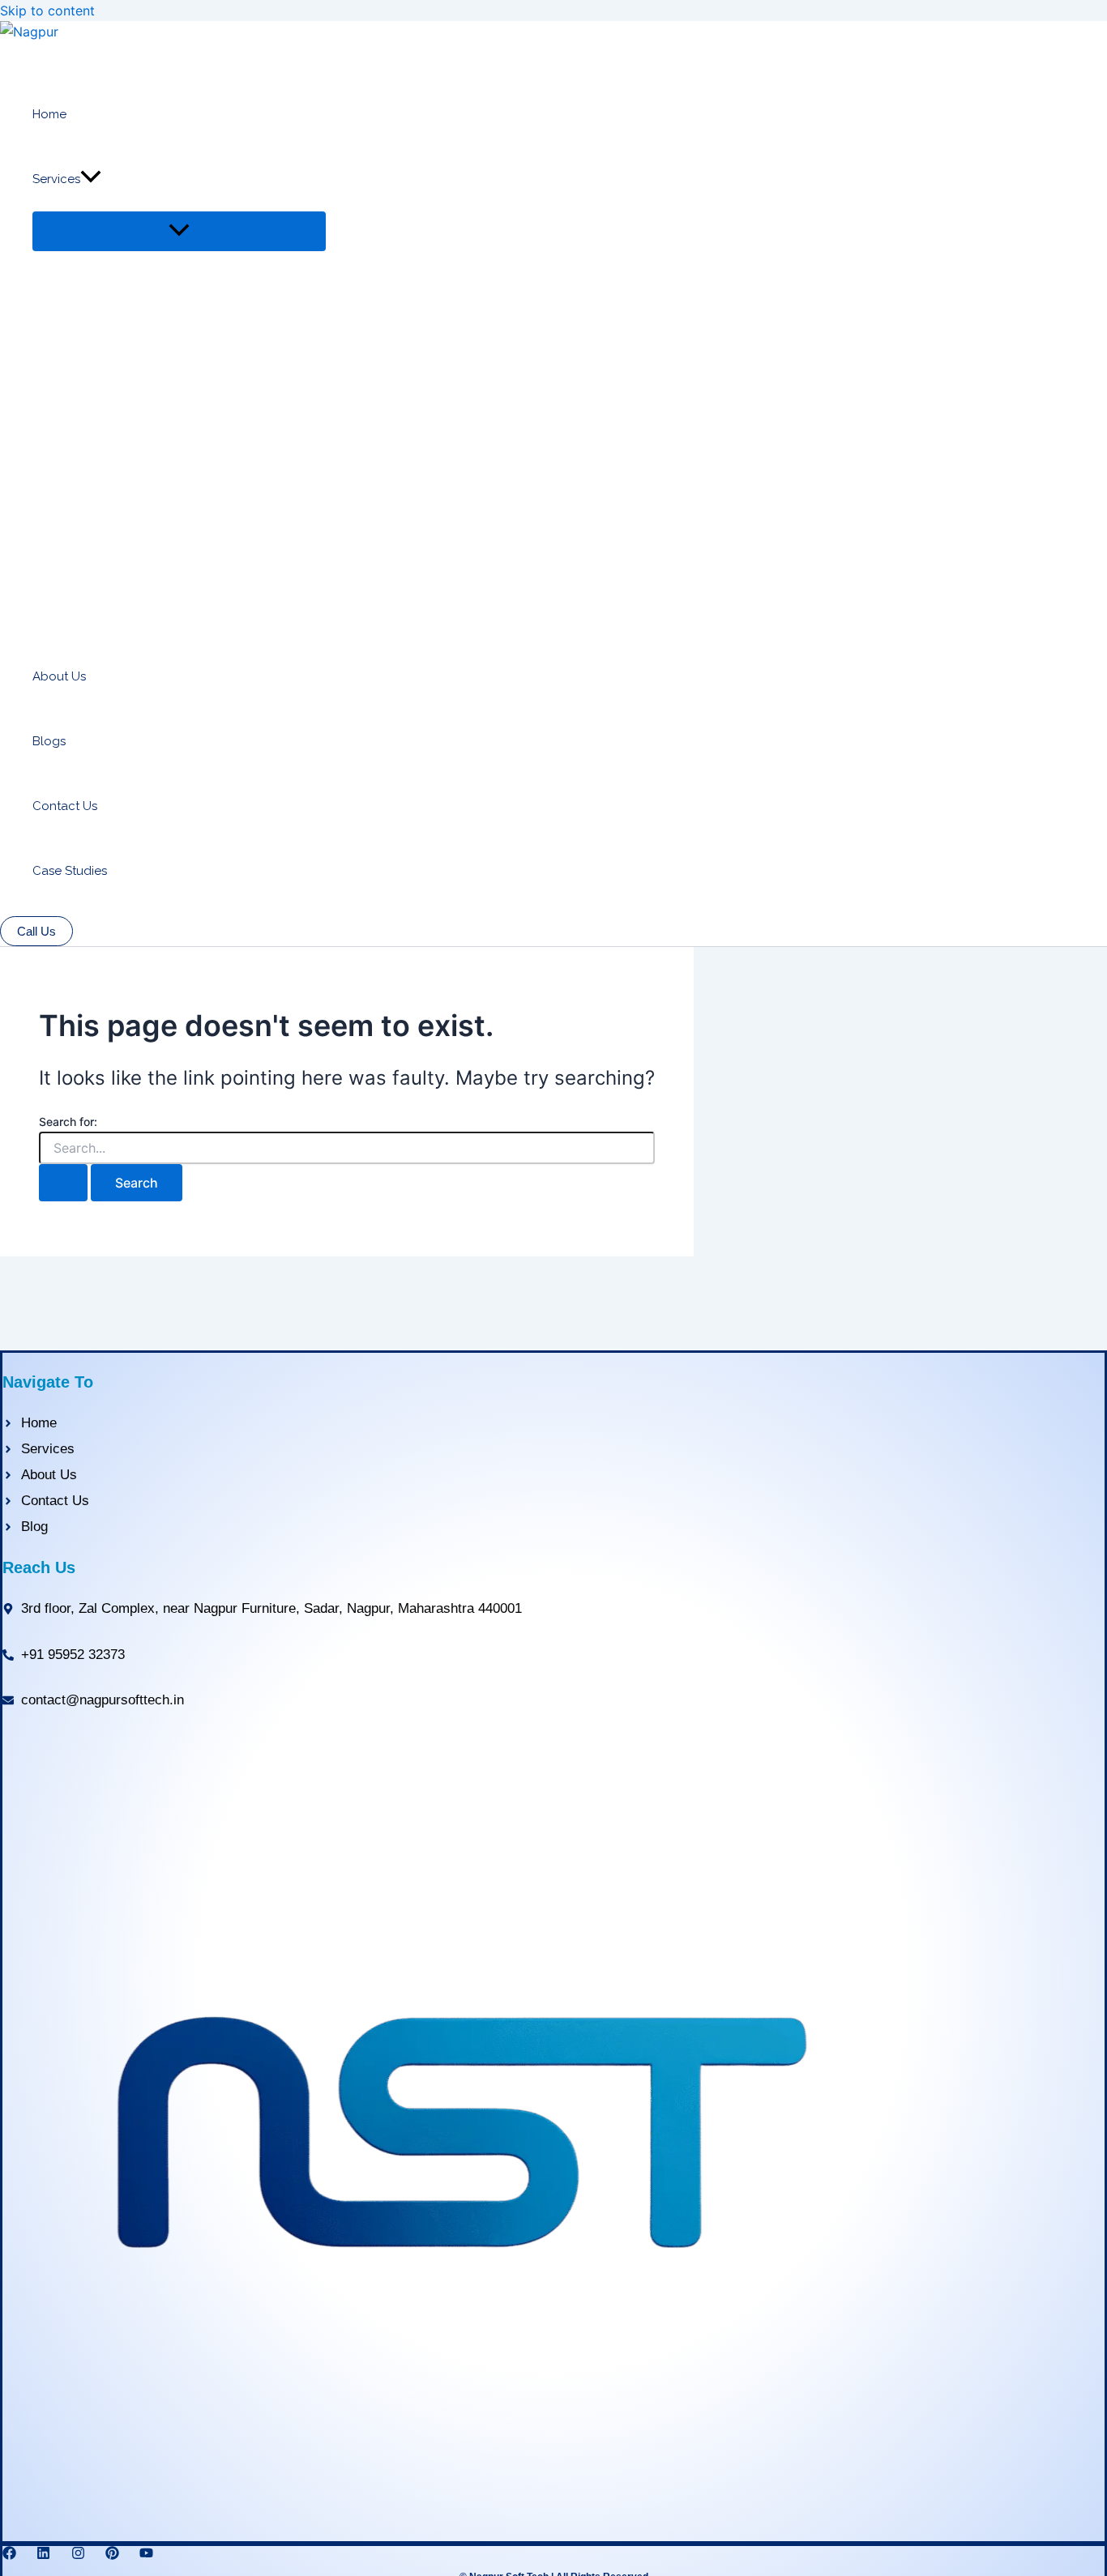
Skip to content (47, 11)
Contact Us (65, 806)
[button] (91, 179)
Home (49, 114)
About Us (59, 676)
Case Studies (70, 871)
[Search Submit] (63, 1183)
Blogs (49, 741)
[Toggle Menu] (179, 231)
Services (56, 179)
